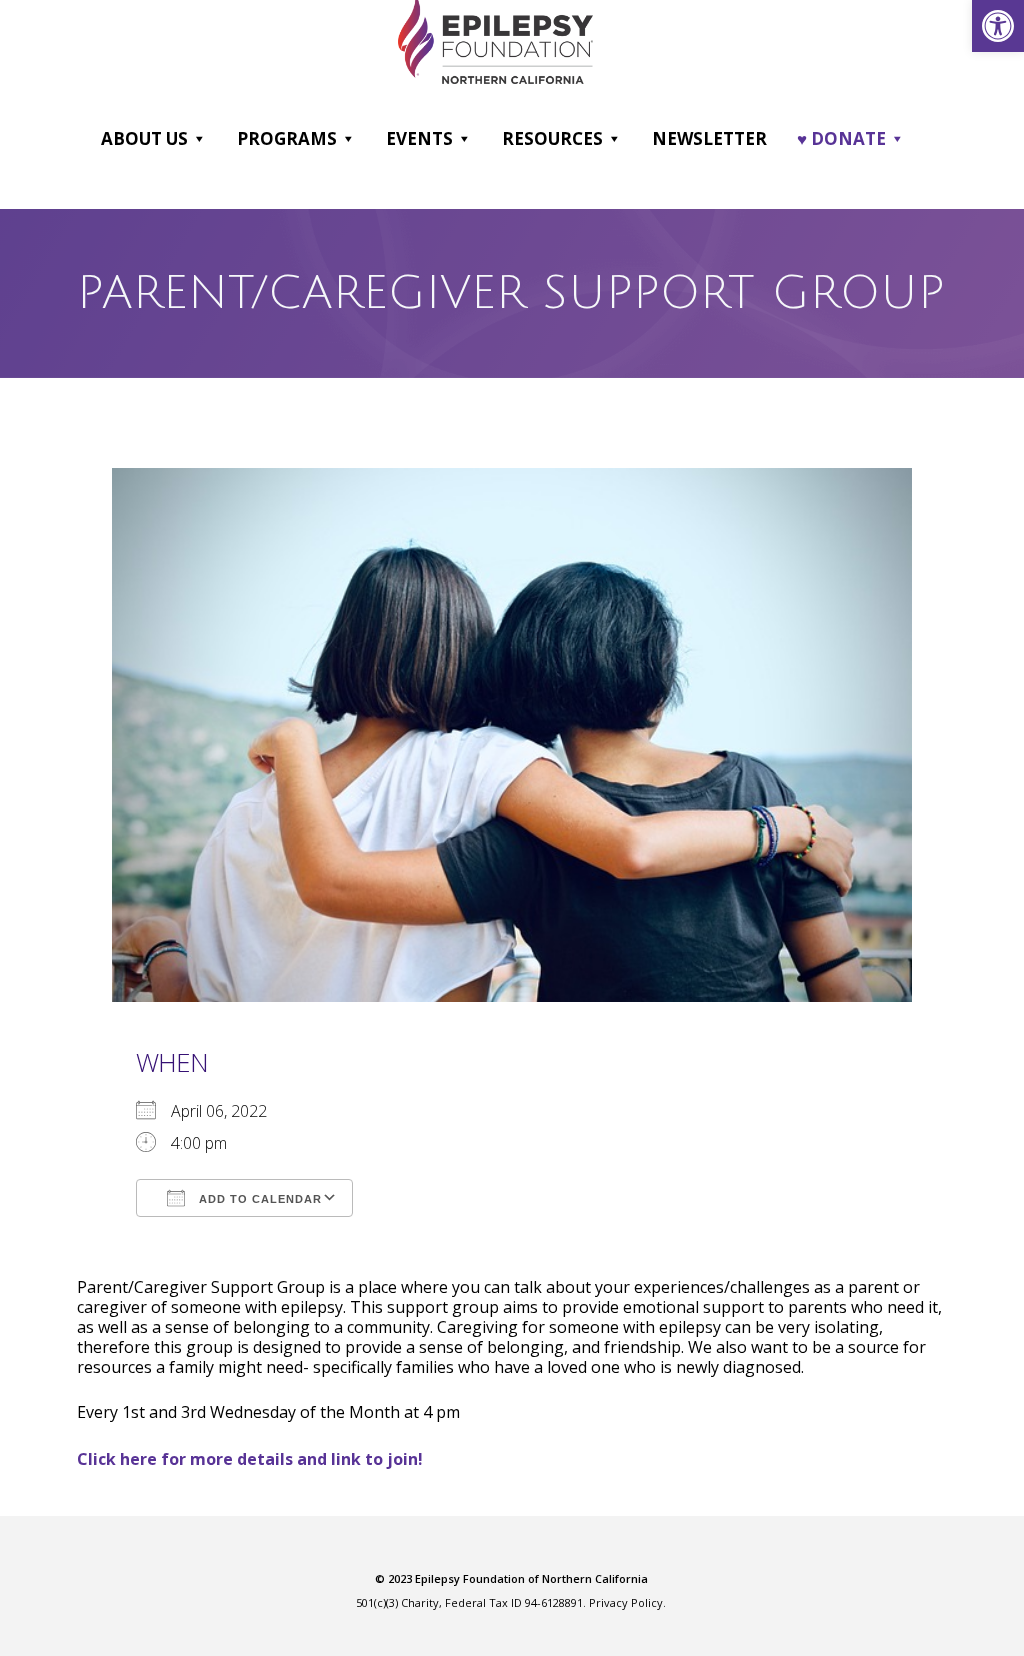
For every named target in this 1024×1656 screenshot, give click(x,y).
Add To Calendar (258, 1199)
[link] (998, 26)
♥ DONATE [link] (841, 138)
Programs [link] (287, 138)
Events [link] (419, 138)
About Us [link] (144, 138)
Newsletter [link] (709, 138)
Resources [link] (552, 138)
